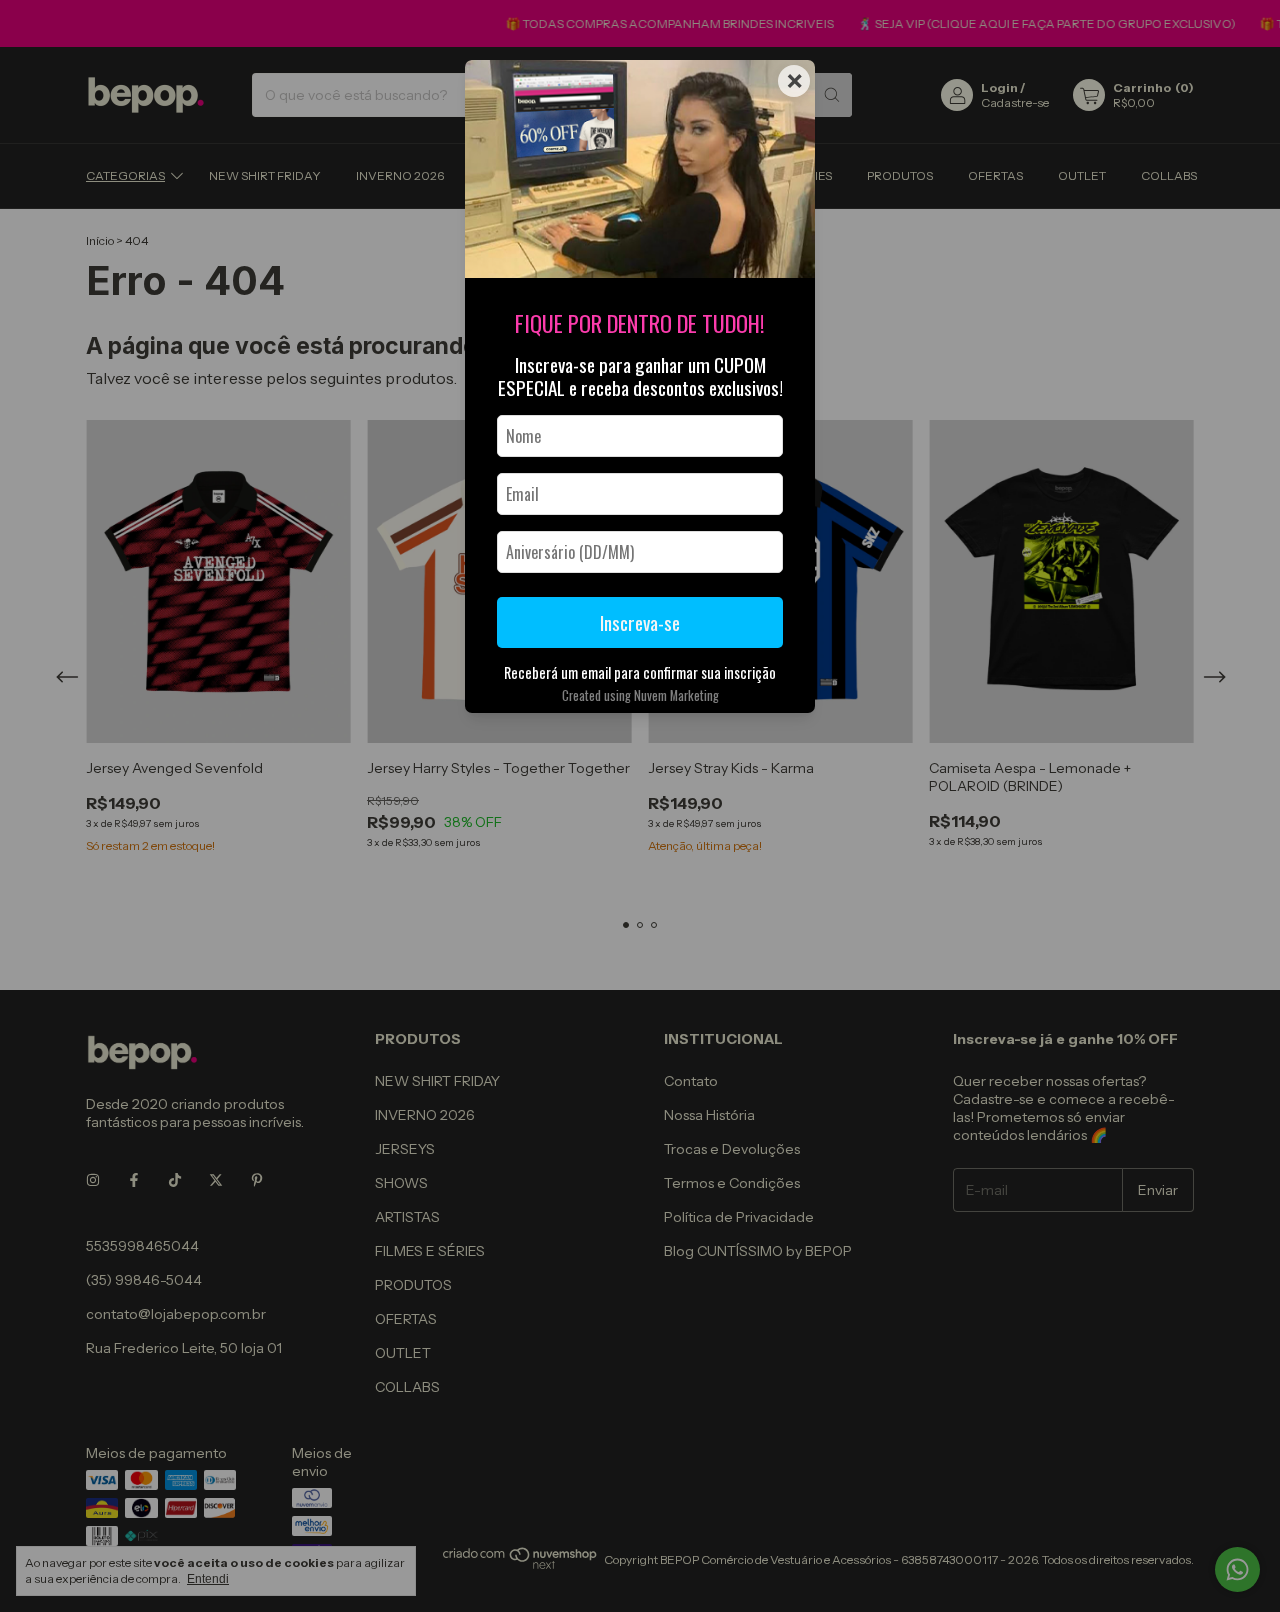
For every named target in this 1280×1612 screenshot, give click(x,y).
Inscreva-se (640, 622)
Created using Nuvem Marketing (640, 695)
